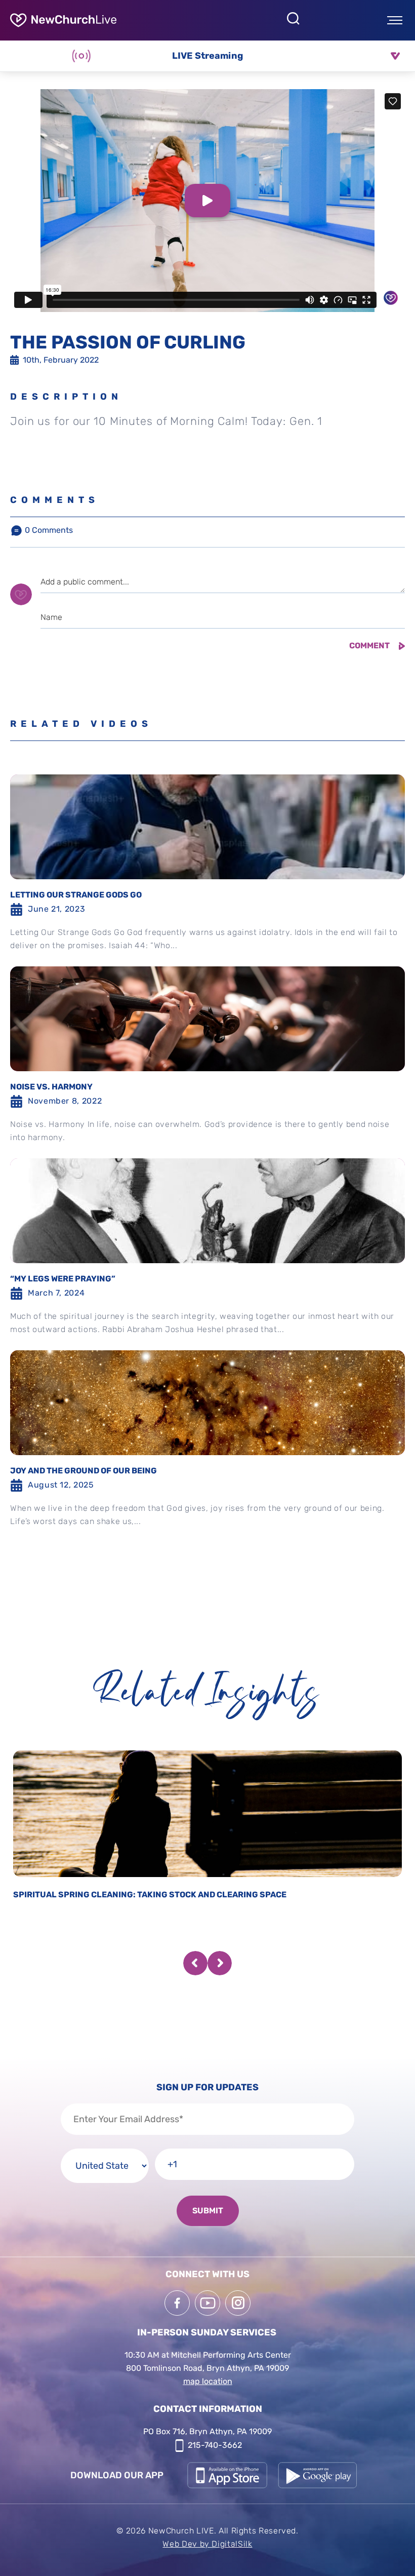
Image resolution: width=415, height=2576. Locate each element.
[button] (195, 1963)
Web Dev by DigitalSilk (207, 2544)
